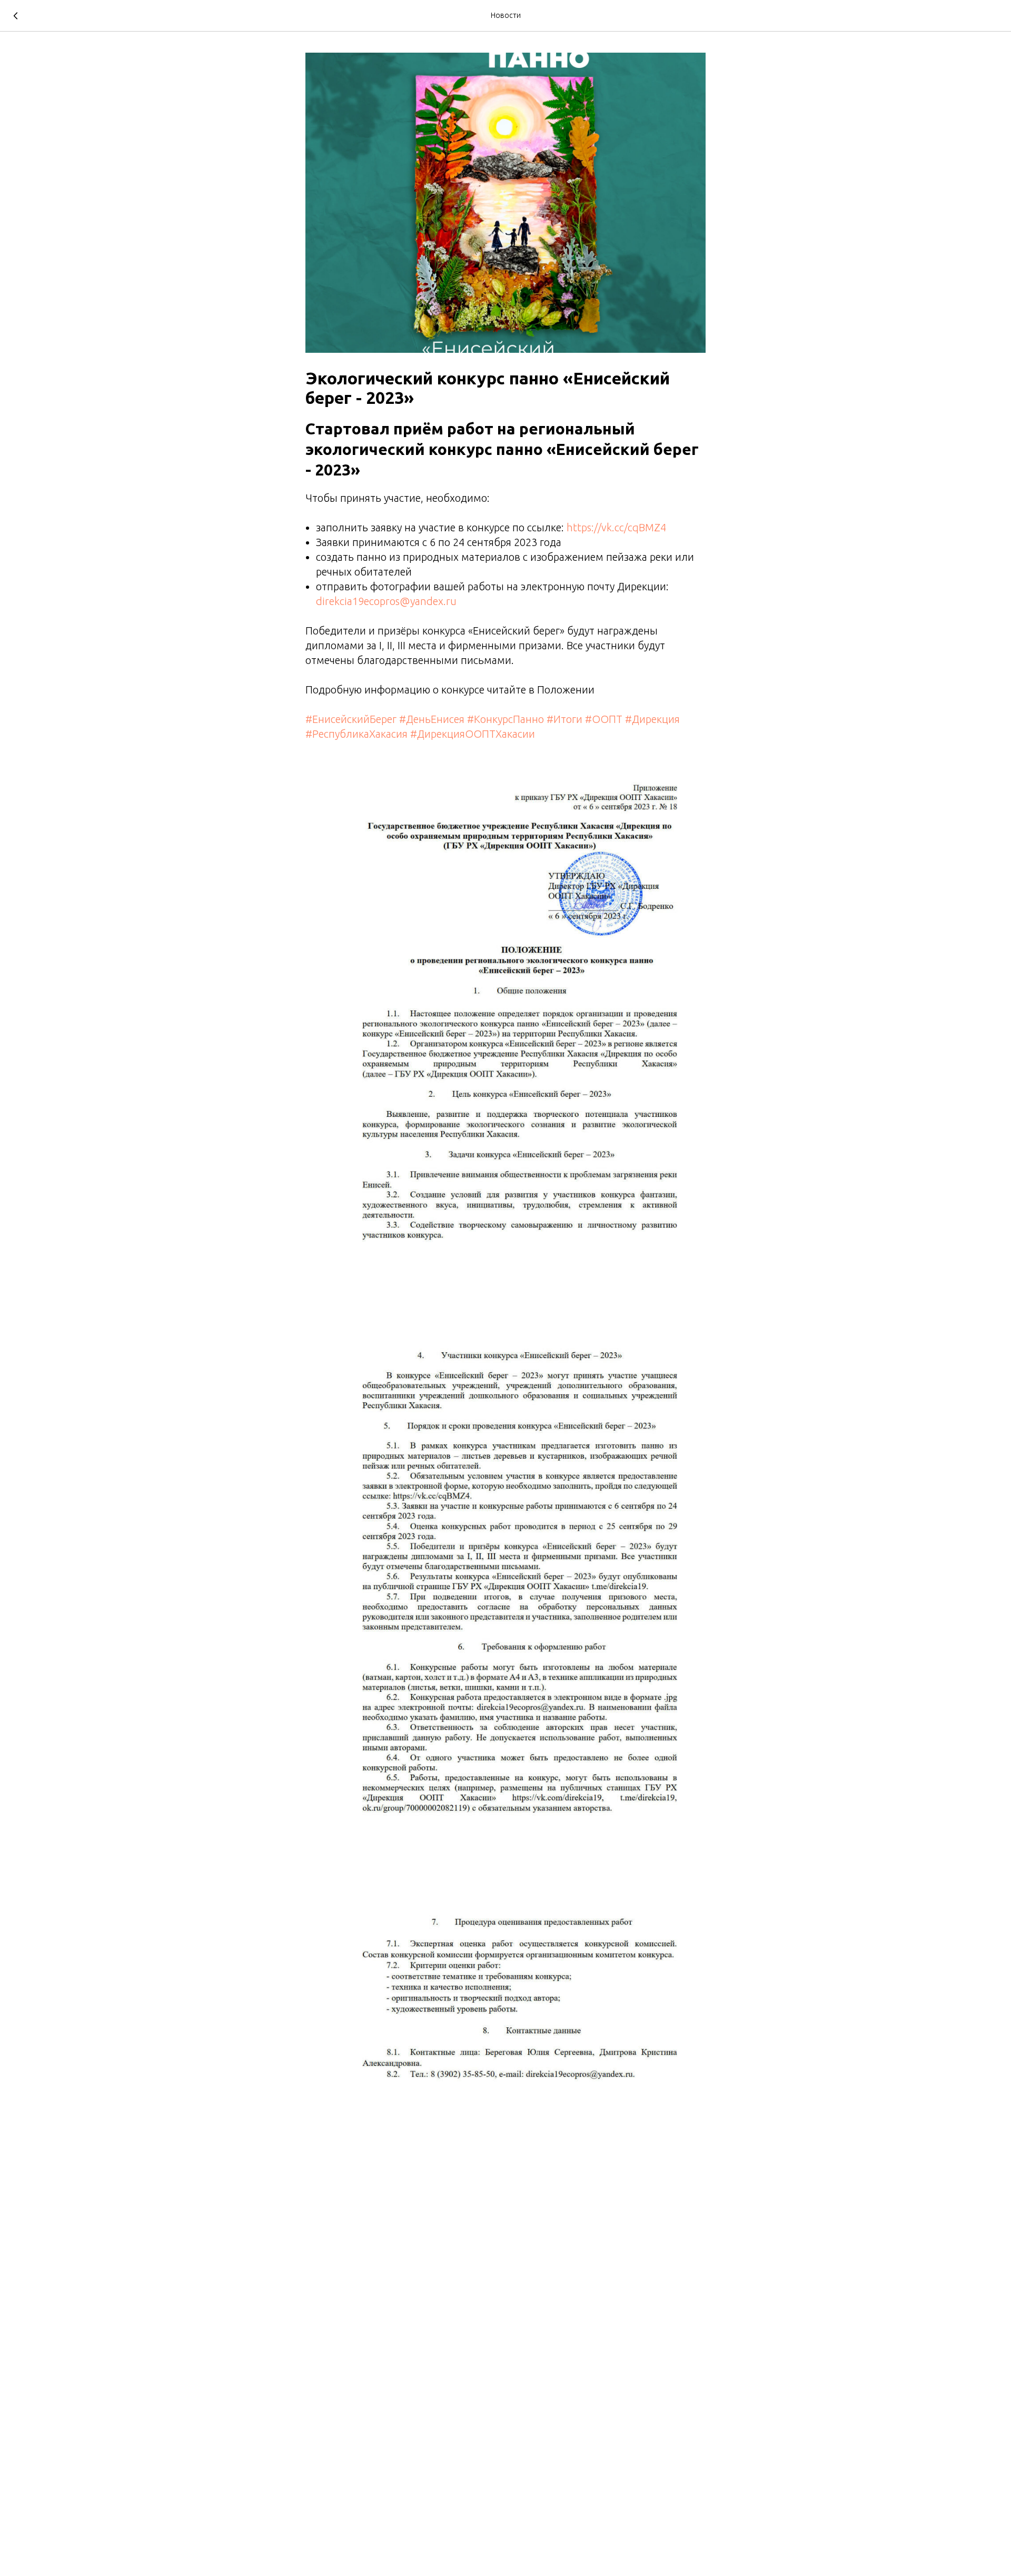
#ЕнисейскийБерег (351, 719)
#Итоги (564, 719)
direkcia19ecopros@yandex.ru (386, 601)
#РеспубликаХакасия (356, 734)
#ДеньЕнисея (432, 719)
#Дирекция (652, 719)
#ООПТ (604, 719)
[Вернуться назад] (16, 16)
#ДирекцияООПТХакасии (473, 734)
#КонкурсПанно (506, 719)
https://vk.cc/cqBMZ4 (616, 527)
